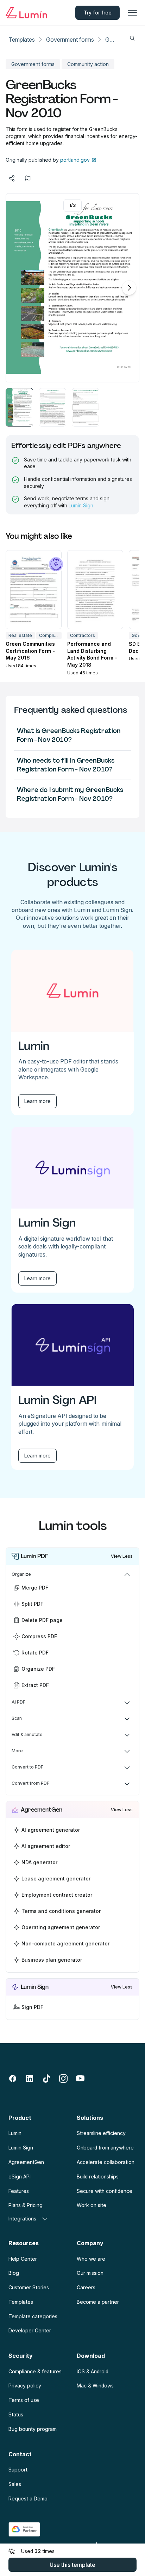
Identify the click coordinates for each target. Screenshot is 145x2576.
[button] (19, 407)
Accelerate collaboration (106, 2162)
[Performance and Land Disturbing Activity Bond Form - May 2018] (95, 590)
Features (19, 2191)
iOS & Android (93, 2371)
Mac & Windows (95, 2386)
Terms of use (24, 2400)
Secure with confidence (105, 2191)
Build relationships (98, 2177)
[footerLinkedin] (30, 2079)
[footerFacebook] (13, 2079)
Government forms (70, 40)
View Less (122, 1556)
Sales (15, 2484)
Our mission (90, 2273)
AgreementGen (26, 2162)
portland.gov (75, 160)
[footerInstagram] (63, 2079)
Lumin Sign (81, 505)
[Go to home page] (26, 13)
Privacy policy (25, 2386)
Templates (22, 40)
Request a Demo (28, 2499)
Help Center (23, 2259)
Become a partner (98, 2302)
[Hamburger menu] (132, 13)
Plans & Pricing (26, 2205)
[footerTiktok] (46, 2079)
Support (18, 2470)
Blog (14, 2273)
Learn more (37, 1101)
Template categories (33, 2316)
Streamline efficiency (101, 2133)
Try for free (98, 13)
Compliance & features (35, 2371)
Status (16, 2414)
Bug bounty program (33, 2429)
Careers (86, 2287)
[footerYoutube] (80, 2079)
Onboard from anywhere (105, 2148)
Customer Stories (29, 2287)
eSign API (20, 2177)
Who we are (91, 2259)
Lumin (15, 2133)
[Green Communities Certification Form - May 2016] (34, 590)
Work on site (92, 2205)
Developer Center (30, 2330)
